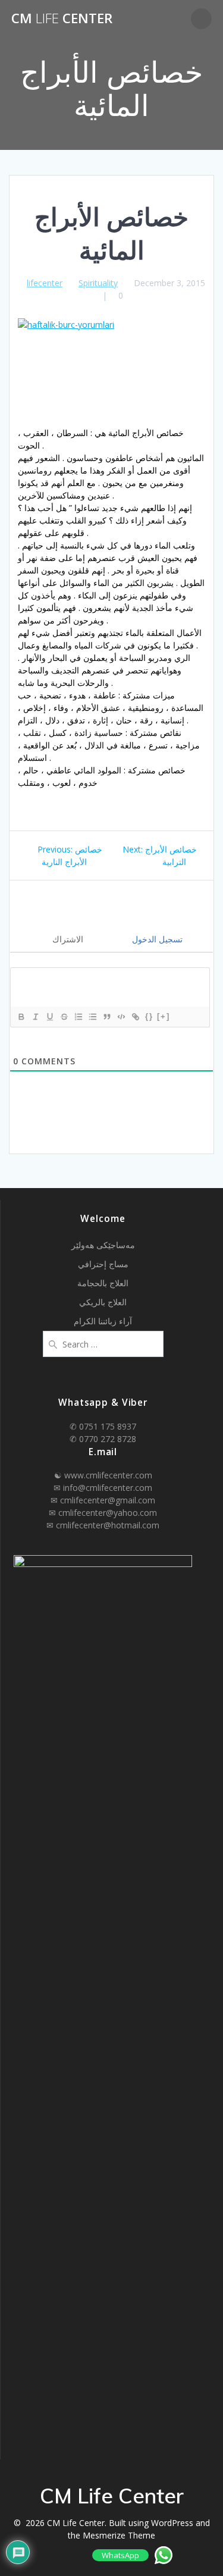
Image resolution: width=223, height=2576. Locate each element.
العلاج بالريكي (103, 1302)
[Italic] (35, 1017)
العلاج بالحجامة (103, 1283)
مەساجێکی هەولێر (103, 1245)
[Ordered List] (78, 1017)
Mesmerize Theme (119, 2535)
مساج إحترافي (103, 1264)
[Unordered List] (92, 1017)
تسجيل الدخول (156, 939)
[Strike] (64, 1017)
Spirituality (98, 283)
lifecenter (45, 283)
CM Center (62, 18)
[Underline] (49, 1017)
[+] (164, 1016)
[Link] (135, 1017)
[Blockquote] (106, 1017)
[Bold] (21, 1017)
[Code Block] (121, 1017)
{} (149, 1016)
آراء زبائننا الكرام (103, 1321)
